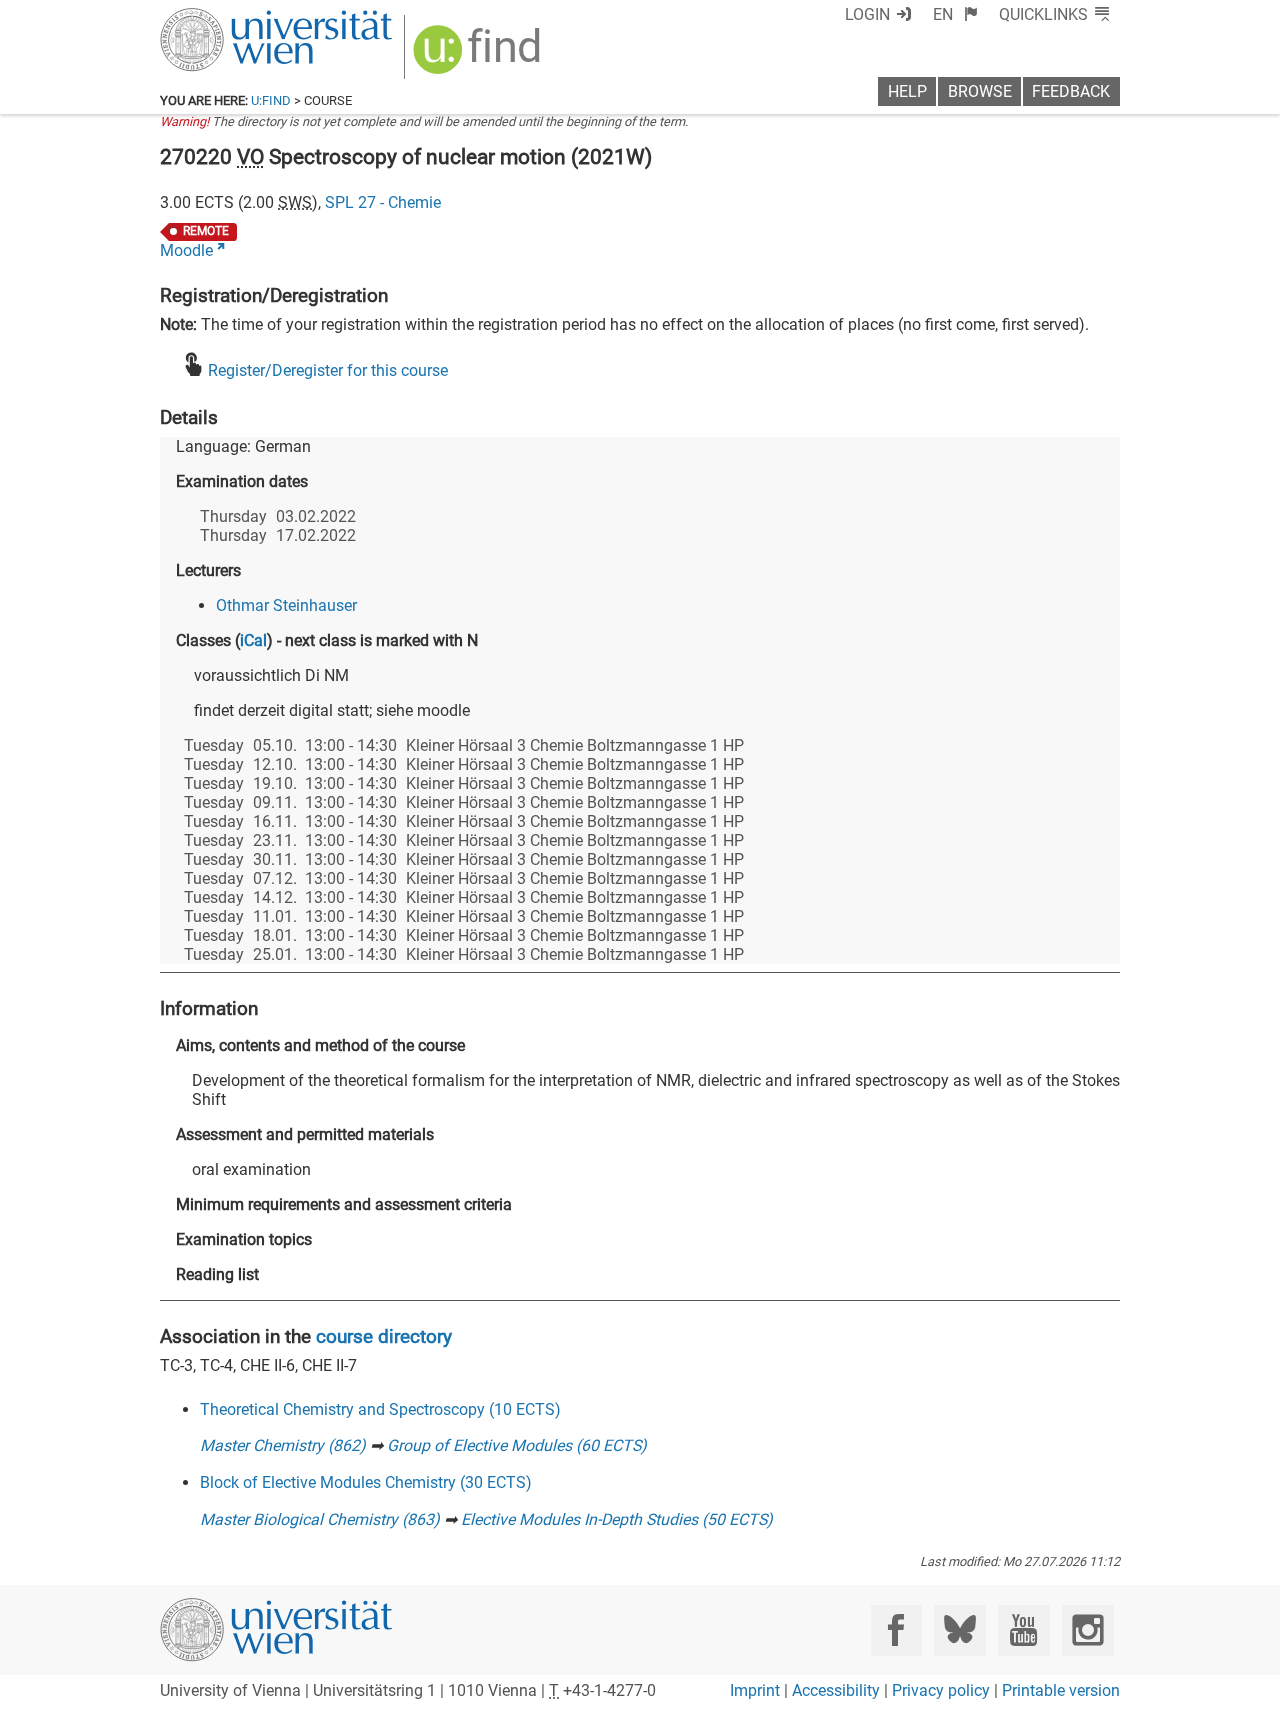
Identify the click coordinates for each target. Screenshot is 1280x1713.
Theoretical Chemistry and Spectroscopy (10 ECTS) (380, 1409)
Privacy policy (941, 1690)
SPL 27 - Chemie (383, 202)
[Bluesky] (959, 1630)
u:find (271, 100)
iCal (253, 640)
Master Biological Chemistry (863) (320, 1519)
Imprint (755, 1690)
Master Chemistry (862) (283, 1445)
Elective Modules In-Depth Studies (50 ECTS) (617, 1519)
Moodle (186, 250)
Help (907, 91)
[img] (479, 56)
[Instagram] (1087, 1630)
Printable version (1061, 1690)
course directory (384, 1336)
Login (867, 14)
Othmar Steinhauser (286, 605)
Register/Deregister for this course (328, 370)
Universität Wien (229, 17)
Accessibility (836, 1690)
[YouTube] (1023, 1630)
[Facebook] (896, 1630)
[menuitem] (955, 14)
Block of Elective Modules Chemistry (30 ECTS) (366, 1482)
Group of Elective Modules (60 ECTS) (517, 1445)
